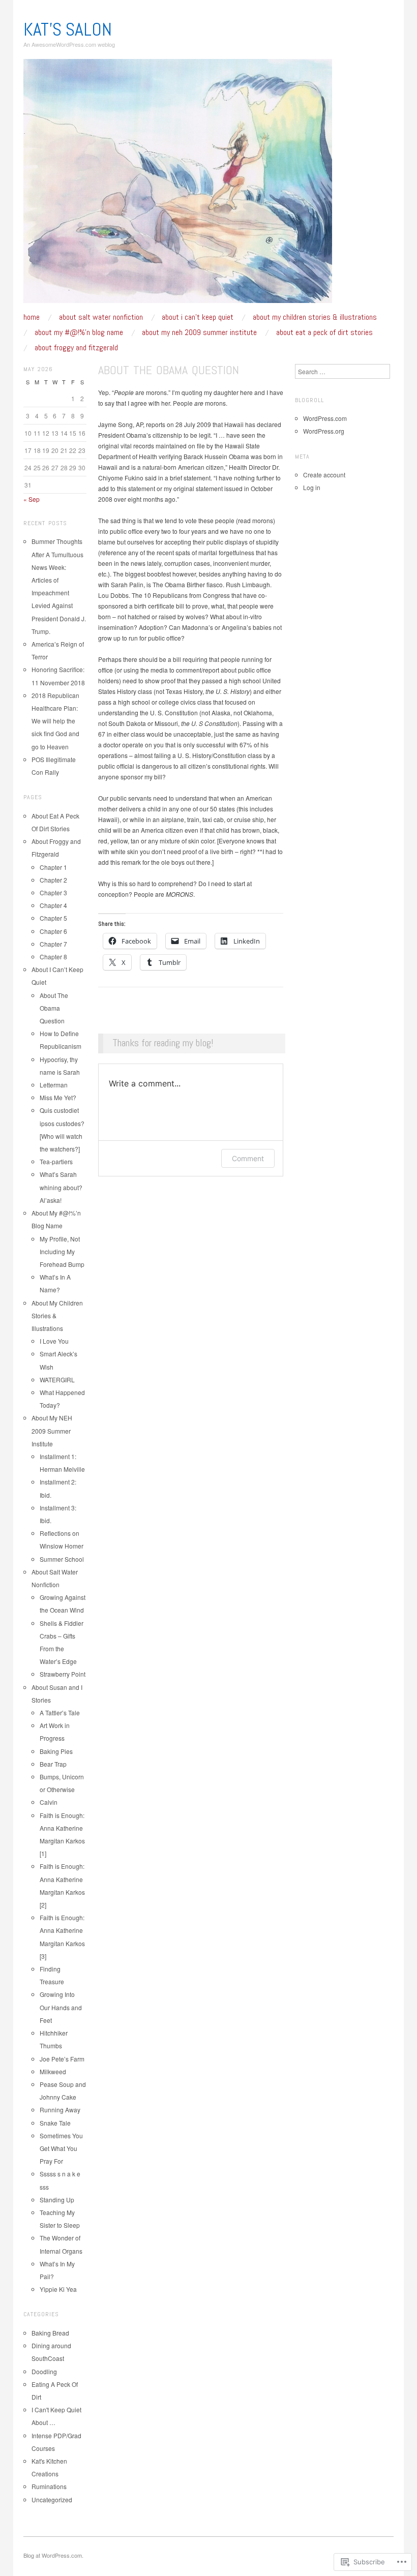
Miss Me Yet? (58, 1097)
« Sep (32, 499)
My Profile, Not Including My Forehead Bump (62, 1251)
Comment (248, 1158)
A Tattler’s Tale (60, 1713)
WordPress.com (325, 418)
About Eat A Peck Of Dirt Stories (324, 332)
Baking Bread (50, 2333)
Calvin (49, 1802)
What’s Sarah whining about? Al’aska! (61, 1187)
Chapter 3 (53, 892)
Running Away (60, 2110)
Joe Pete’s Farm (62, 2059)
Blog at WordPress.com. (53, 2555)
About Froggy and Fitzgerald (76, 348)
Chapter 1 (53, 867)
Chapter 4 (53, 905)
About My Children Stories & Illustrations (315, 317)
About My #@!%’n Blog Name (79, 332)
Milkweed (53, 2071)
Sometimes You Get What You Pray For (61, 2148)
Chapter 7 (53, 944)
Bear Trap (53, 1764)
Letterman (54, 1085)
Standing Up (57, 2200)
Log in (312, 487)
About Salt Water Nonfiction (101, 317)
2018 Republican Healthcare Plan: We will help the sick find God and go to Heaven (55, 721)
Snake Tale (55, 2123)
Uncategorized (52, 2499)
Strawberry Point (63, 1674)
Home (32, 317)
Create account (324, 475)
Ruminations (49, 2486)
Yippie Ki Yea (58, 2289)
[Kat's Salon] (178, 185)
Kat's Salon (68, 29)
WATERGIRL (57, 1380)
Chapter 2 (53, 880)
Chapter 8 (53, 957)
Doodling (44, 2371)
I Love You (54, 1341)
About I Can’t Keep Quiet (198, 317)
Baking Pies (56, 1751)
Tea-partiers (56, 1161)
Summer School (62, 1559)
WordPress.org (324, 431)
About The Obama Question (54, 1008)
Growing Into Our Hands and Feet (61, 2007)
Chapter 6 (53, 931)
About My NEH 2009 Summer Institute (199, 332)
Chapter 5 (53, 918)
